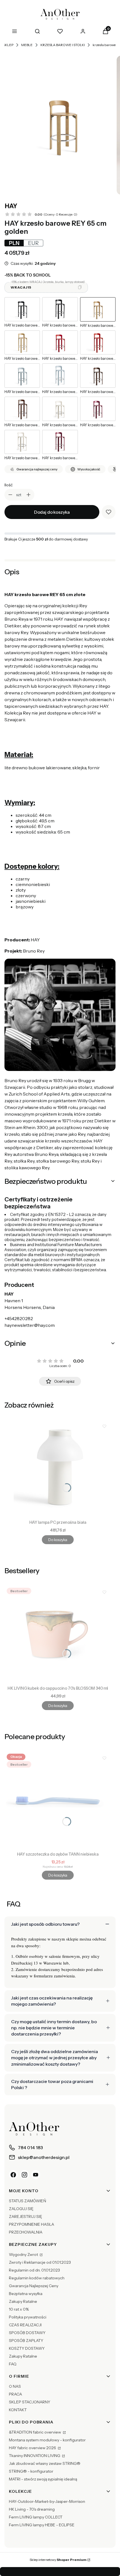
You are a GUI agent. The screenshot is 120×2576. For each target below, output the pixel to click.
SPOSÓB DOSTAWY (27, 2333)
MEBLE (27, 45)
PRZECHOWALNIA (26, 2232)
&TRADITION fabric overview (35, 2432)
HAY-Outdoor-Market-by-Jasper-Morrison (47, 2501)
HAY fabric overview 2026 (33, 2448)
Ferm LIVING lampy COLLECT (36, 2517)
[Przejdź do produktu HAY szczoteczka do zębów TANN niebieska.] (58, 1800)
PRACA (15, 2394)
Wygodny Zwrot (24, 2254)
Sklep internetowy (58, 2560)
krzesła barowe (104, 45)
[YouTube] (36, 2175)
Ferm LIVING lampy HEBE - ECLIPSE (42, 2525)
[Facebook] (13, 2175)
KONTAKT (18, 2410)
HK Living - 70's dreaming (32, 2509)
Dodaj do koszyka (52, 512)
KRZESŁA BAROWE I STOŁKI (63, 45)
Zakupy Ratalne (23, 2301)
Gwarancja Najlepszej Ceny (34, 2286)
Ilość (9, 485)
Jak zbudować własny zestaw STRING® (45, 2463)
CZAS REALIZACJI (25, 2325)
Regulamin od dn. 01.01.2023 (34, 2270)
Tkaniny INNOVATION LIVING (35, 2456)
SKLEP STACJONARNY (30, 2402)
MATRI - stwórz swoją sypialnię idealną (43, 2479)
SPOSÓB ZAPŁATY (26, 2341)
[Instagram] (25, 2175)
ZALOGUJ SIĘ (21, 2209)
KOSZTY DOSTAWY (27, 2348)
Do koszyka (58, 1540)
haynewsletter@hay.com (30, 1325)
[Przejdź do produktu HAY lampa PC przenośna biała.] (58, 1468)
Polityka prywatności (28, 2317)
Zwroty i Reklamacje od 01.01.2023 (40, 2262)
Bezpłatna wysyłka (26, 2294)
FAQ (13, 2364)
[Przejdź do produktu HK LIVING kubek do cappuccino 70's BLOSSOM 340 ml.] (58, 1634)
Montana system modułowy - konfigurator (47, 2440)
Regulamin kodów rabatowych (37, 2278)
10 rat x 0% (19, 2309)
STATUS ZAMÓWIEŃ (27, 2201)
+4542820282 (19, 1318)
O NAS (15, 2386)
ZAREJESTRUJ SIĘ (26, 2216)
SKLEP (8, 45)
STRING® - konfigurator (31, 2471)
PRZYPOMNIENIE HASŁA (32, 2224)
